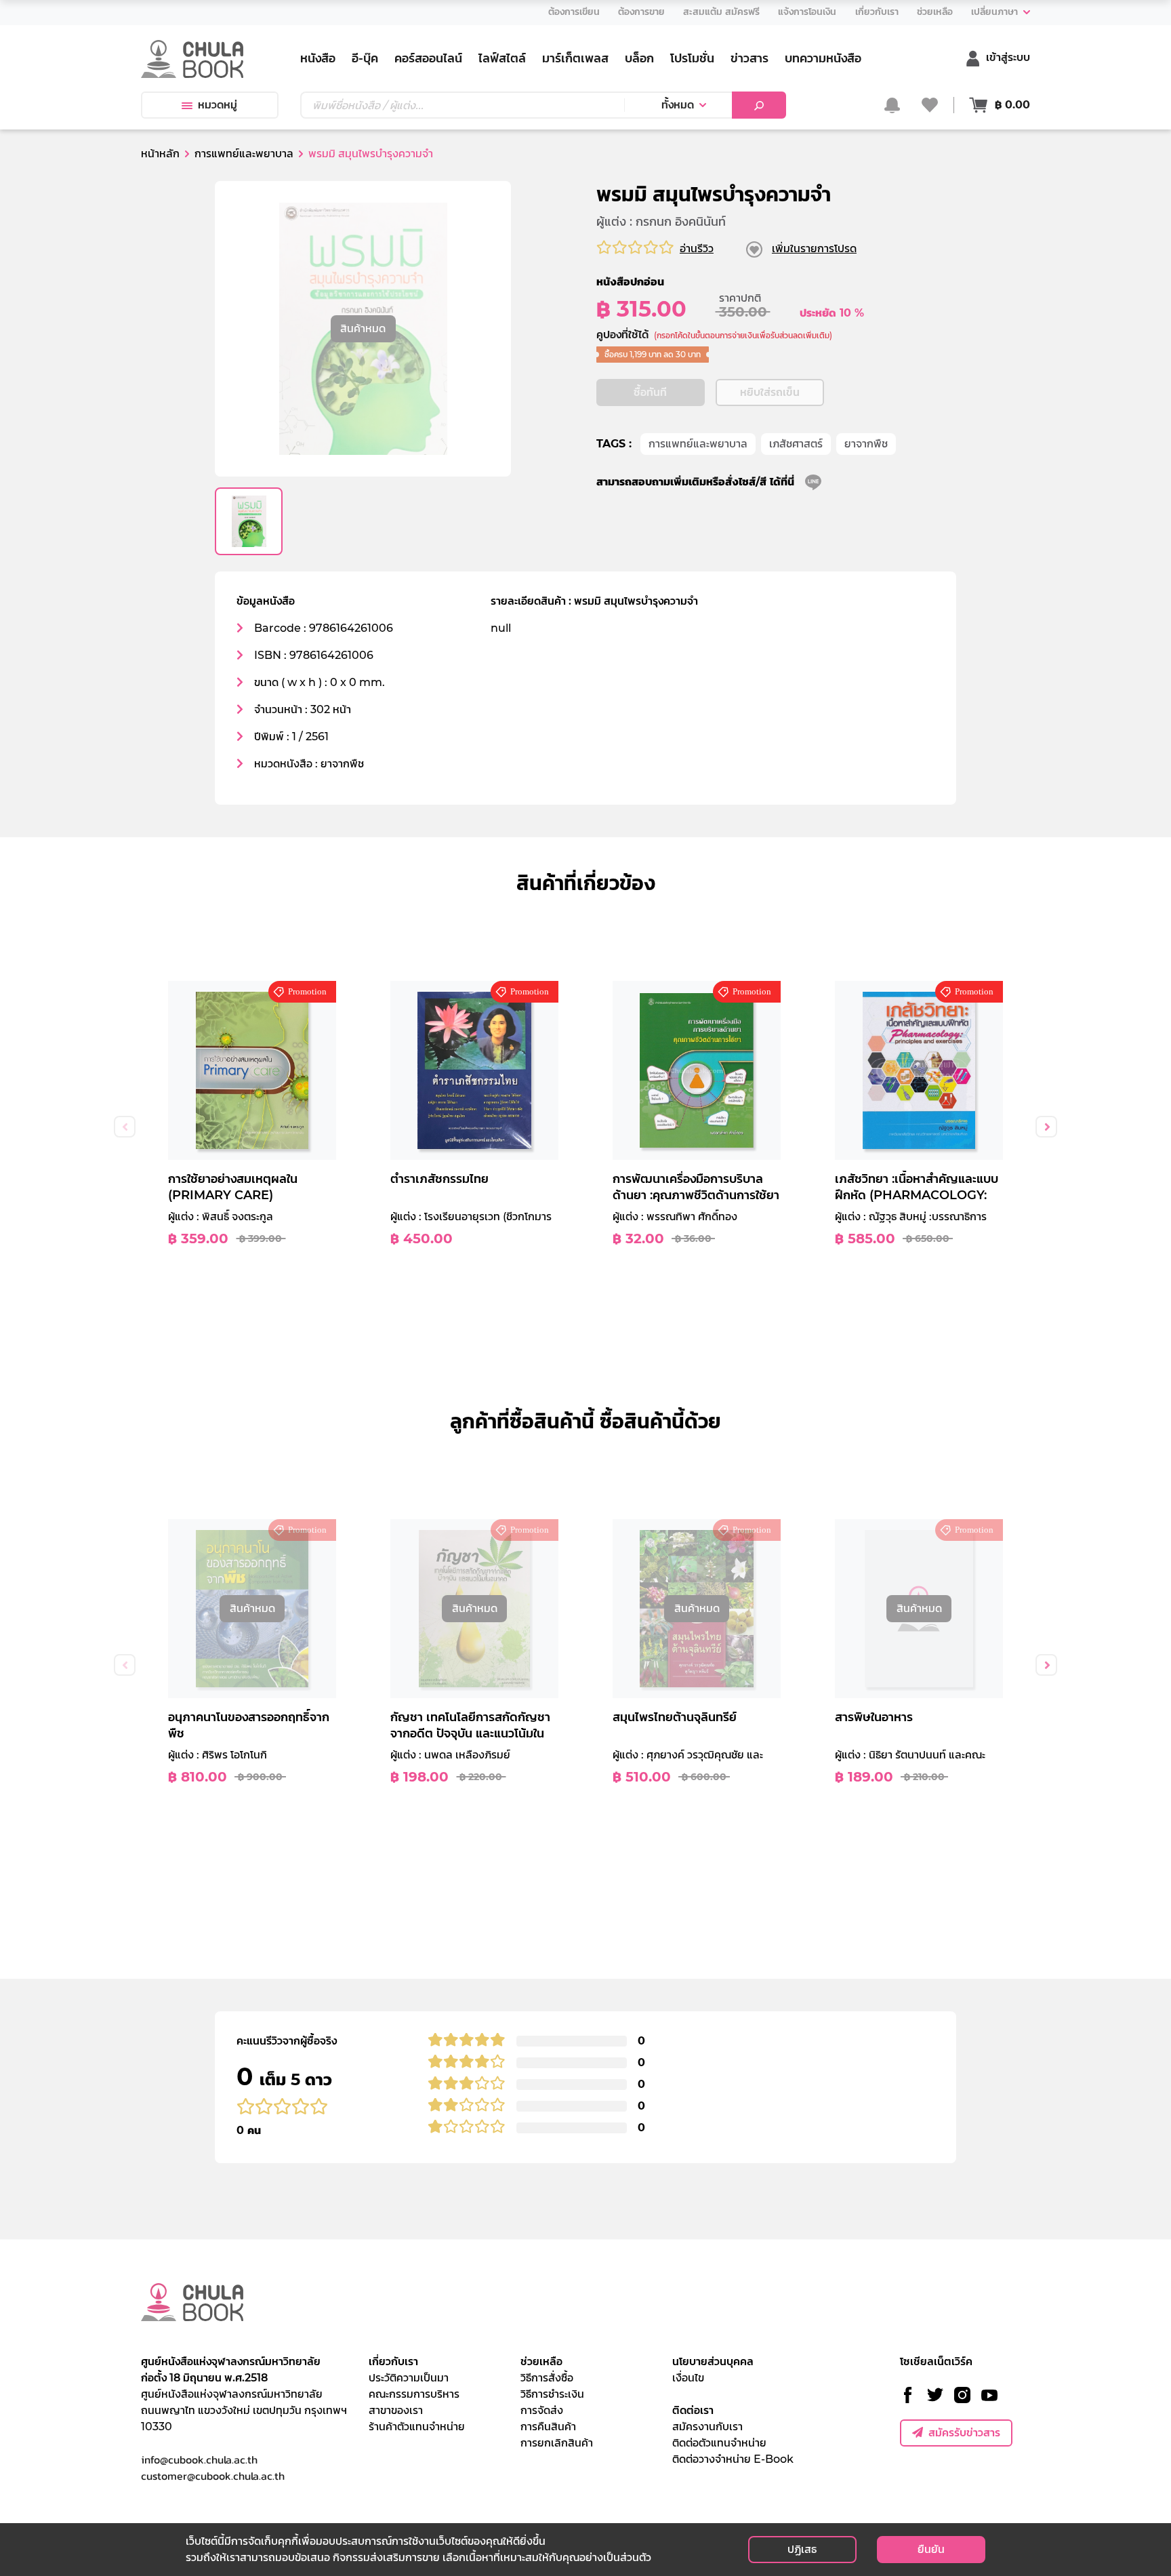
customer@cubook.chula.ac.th (213, 2476)
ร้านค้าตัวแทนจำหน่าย (417, 2427)
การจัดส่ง (542, 2410)
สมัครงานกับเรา (707, 2427)
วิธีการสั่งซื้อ (547, 2378)
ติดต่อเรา (693, 2410)
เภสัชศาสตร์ (796, 444)
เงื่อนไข (688, 2378)
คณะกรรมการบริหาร (414, 2394)
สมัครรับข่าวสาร (964, 2433)
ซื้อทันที (650, 392)
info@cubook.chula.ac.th (199, 2459)
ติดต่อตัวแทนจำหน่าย (719, 2443)
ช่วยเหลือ (541, 2361)
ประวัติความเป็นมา (409, 2378)
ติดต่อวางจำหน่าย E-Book (733, 2459)
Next (1046, 1127)
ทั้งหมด (678, 105)
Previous (125, 1127)
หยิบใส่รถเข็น (770, 392)
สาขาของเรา (396, 2410)
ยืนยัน (931, 2549)
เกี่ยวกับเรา (393, 2361)
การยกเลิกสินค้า (557, 2443)
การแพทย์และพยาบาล (698, 444)
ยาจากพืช (866, 444)
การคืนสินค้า (548, 2427)
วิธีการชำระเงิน (552, 2394)
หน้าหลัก (160, 154)
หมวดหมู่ (218, 105)
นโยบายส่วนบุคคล (713, 2361)
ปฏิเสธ (802, 2549)
